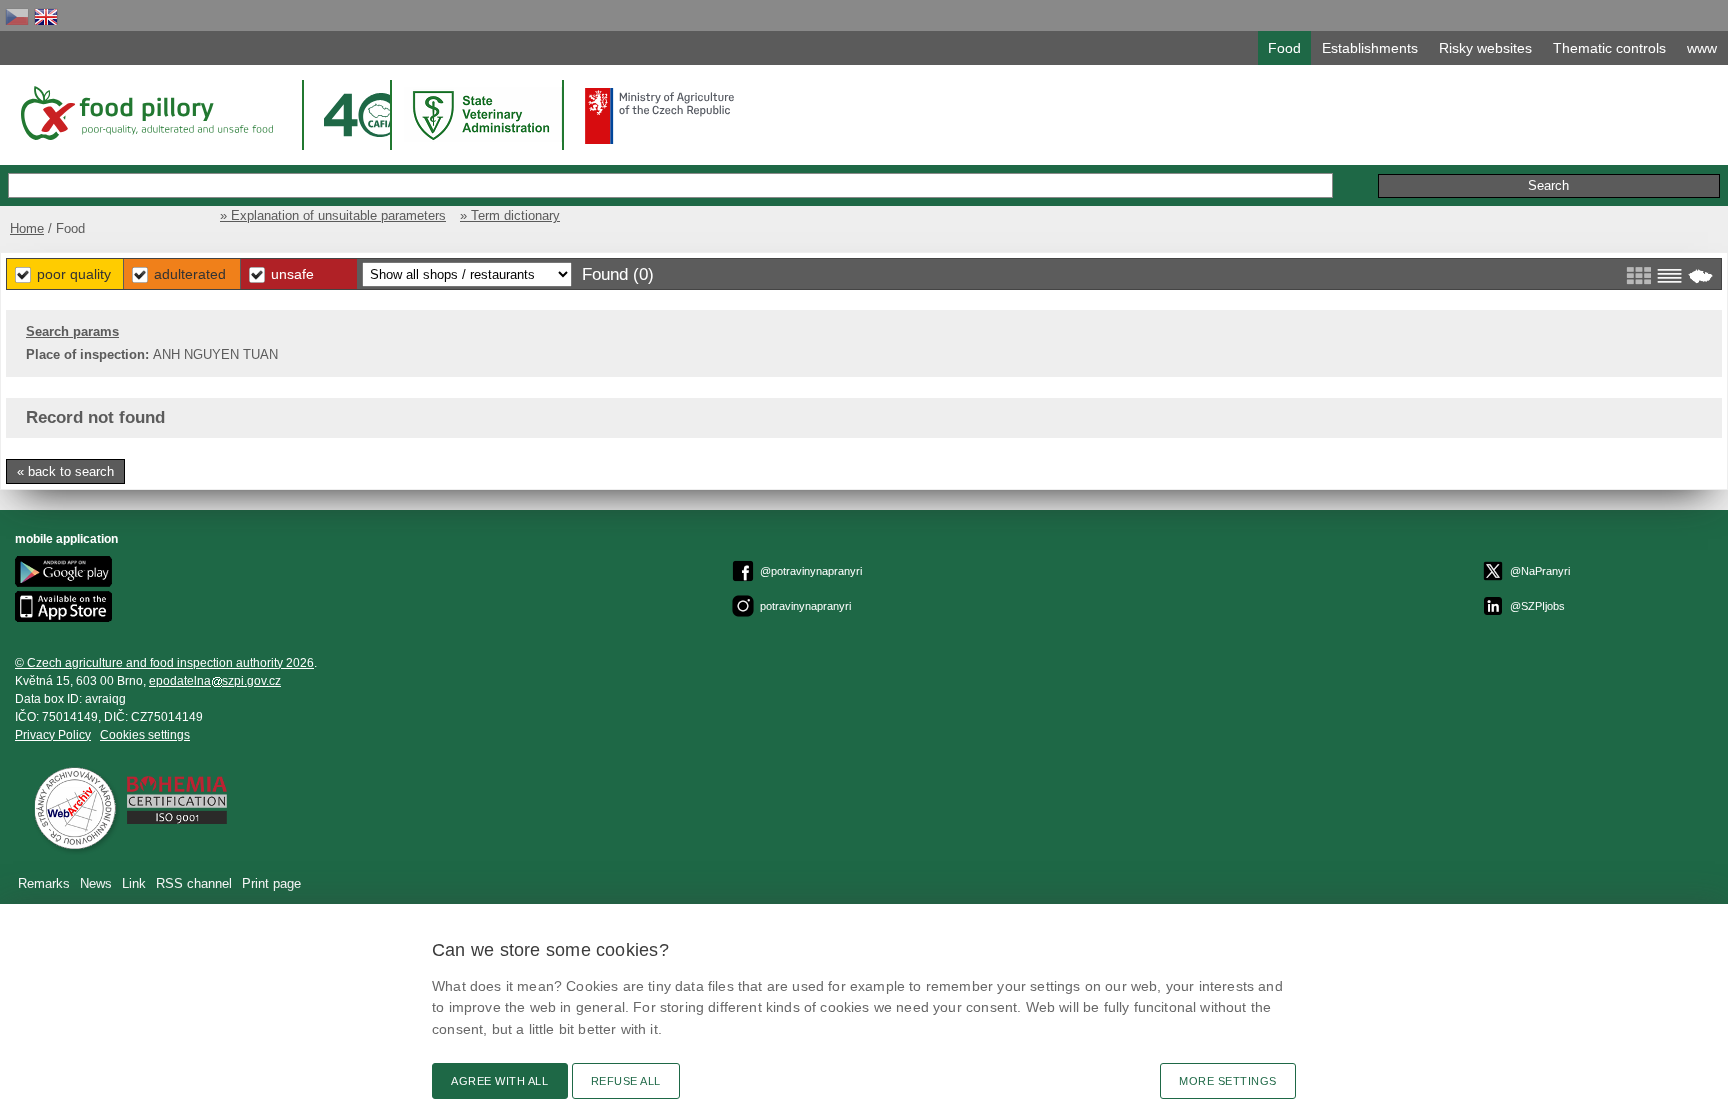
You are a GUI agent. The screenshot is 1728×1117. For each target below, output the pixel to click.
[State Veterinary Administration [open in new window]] (483, 114)
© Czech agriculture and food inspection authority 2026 (164, 663)
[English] (46, 16)
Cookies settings (145, 735)
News (96, 883)
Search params (72, 331)
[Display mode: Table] (1669, 276)
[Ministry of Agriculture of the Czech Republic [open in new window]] (660, 116)
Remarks (44, 883)
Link (134, 883)
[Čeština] (17, 16)
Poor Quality (74, 274)
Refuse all (626, 1081)
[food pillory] (145, 113)
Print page (271, 883)
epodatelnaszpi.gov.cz (215, 681)
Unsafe (292, 274)
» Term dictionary (510, 215)
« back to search (65, 471)
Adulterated (190, 274)
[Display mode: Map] (1700, 276)
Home (27, 228)
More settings (1228, 1081)
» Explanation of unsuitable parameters (333, 215)
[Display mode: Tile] (1638, 276)
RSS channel (194, 883)
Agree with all (500, 1081)
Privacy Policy (53, 735)
